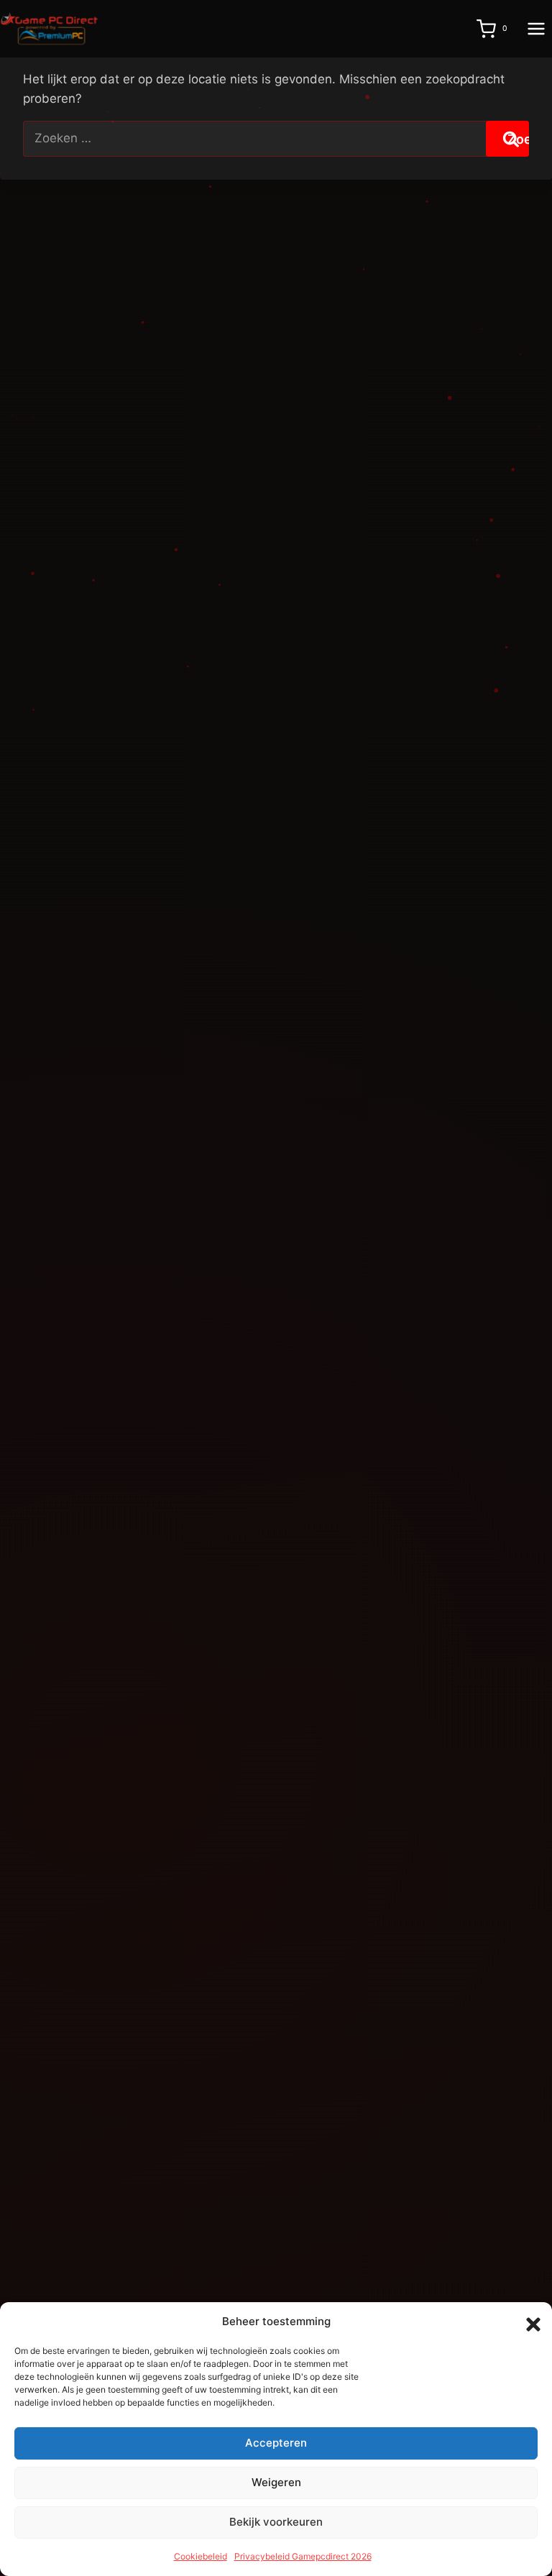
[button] (530, 2322)
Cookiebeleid (201, 2556)
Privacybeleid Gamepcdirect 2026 (303, 2556)
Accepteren (276, 2443)
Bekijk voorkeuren (276, 2522)
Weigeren (276, 2482)
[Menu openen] (536, 28)
